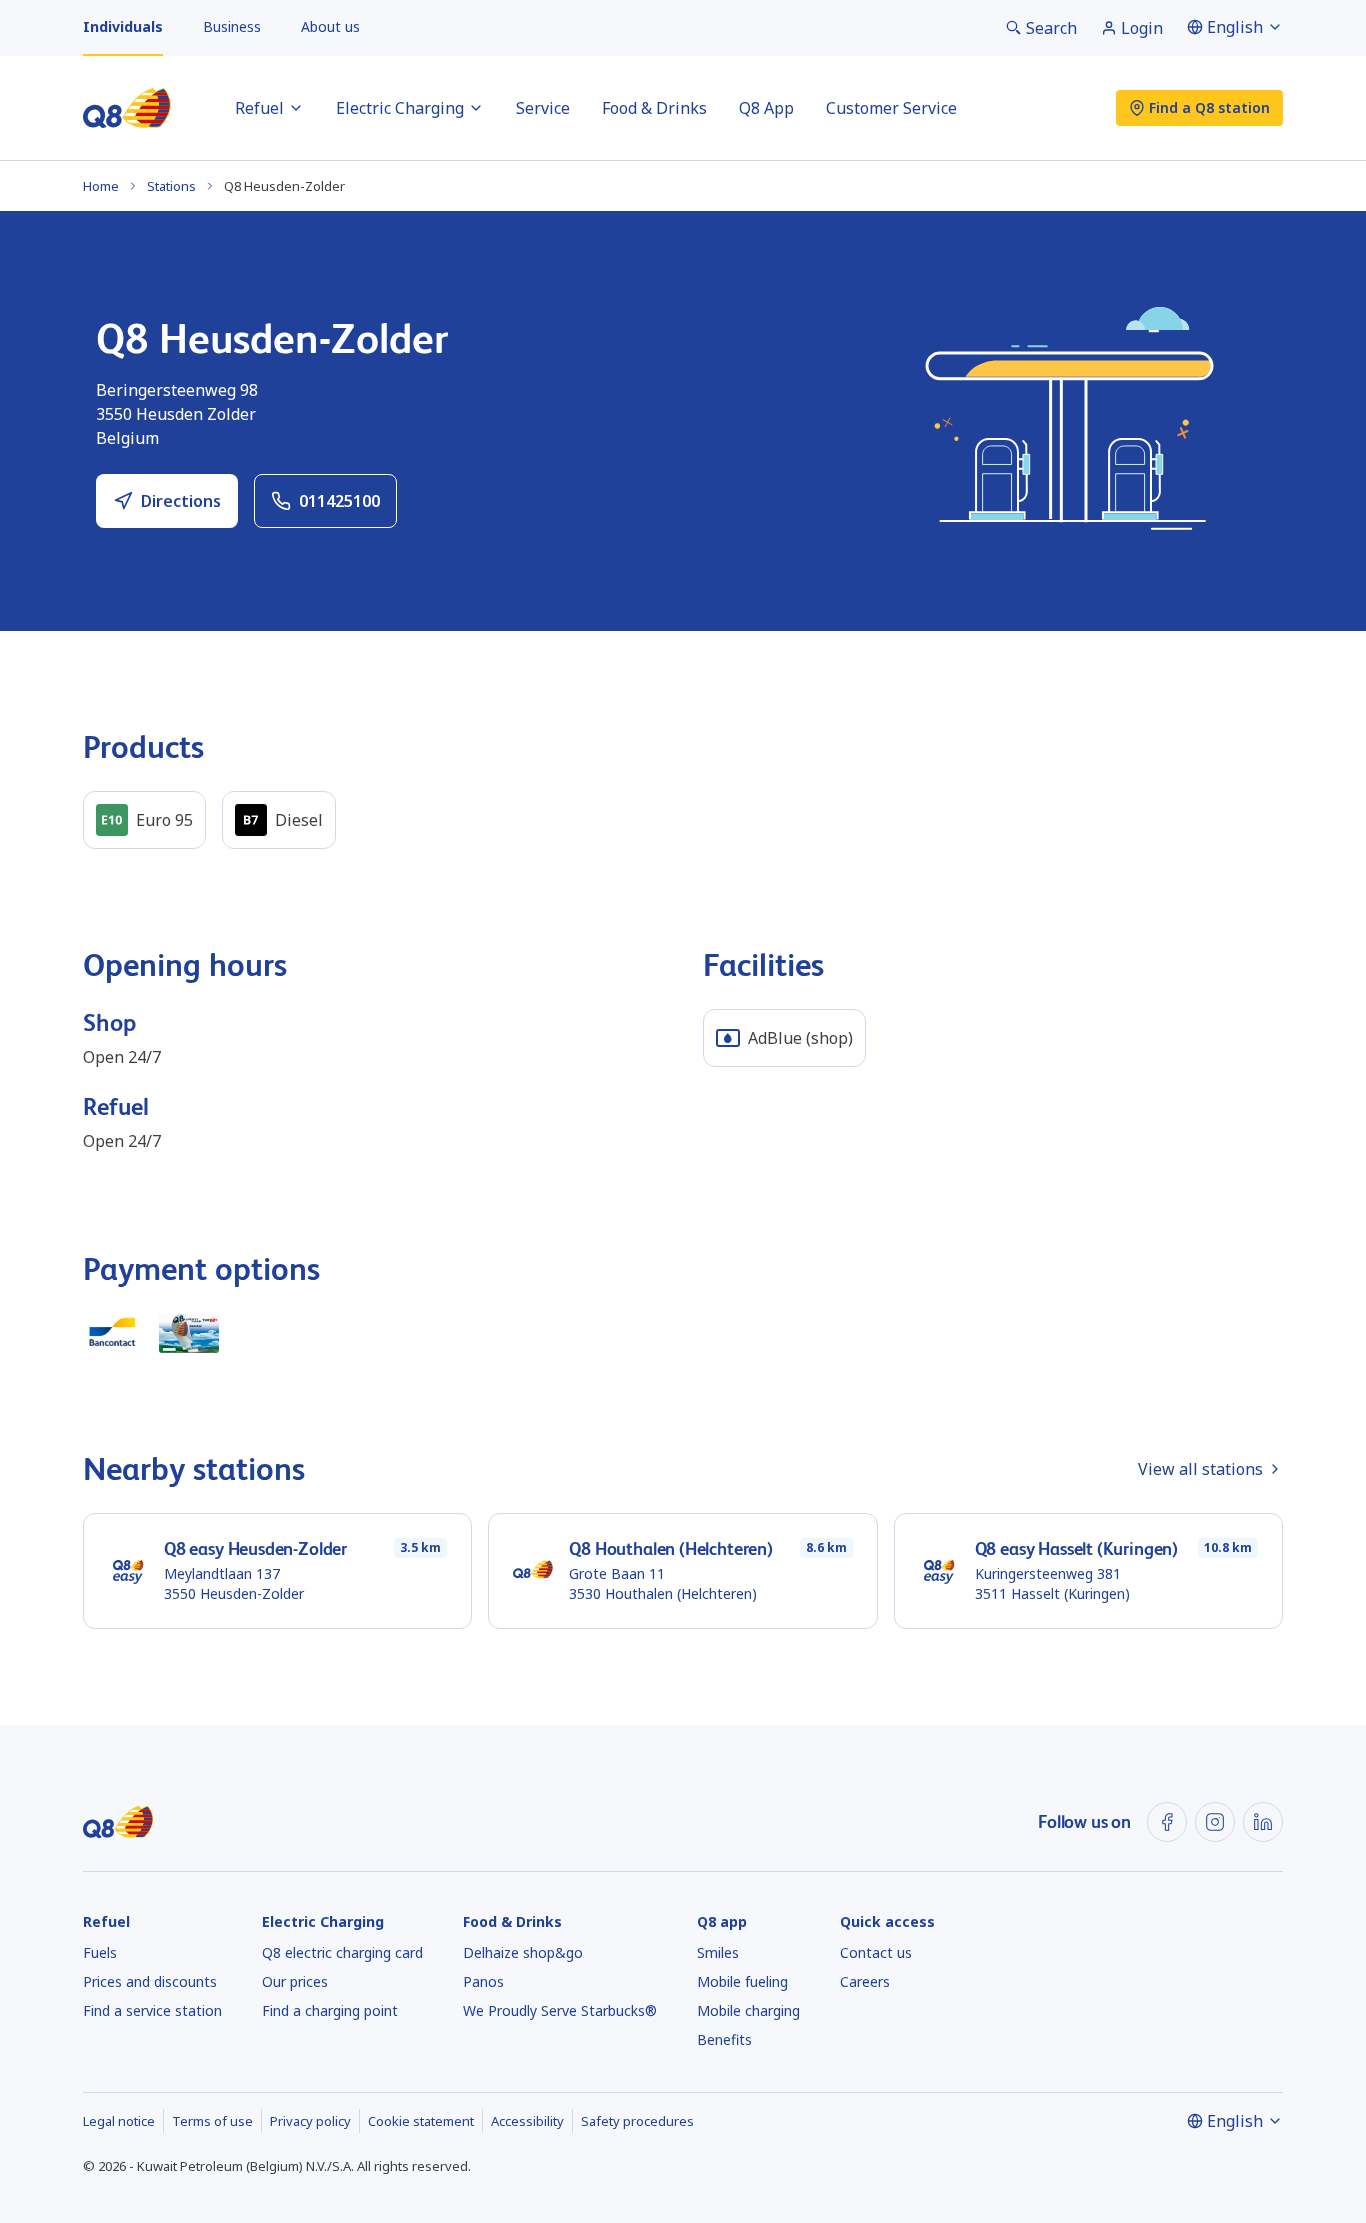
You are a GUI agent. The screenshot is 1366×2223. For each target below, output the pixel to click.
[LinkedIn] (1263, 1822)
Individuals (123, 26)
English (1235, 27)
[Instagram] (1215, 1822)
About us (330, 26)
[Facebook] (1167, 1822)
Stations (171, 186)
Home (101, 186)
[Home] (127, 108)
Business (232, 26)
